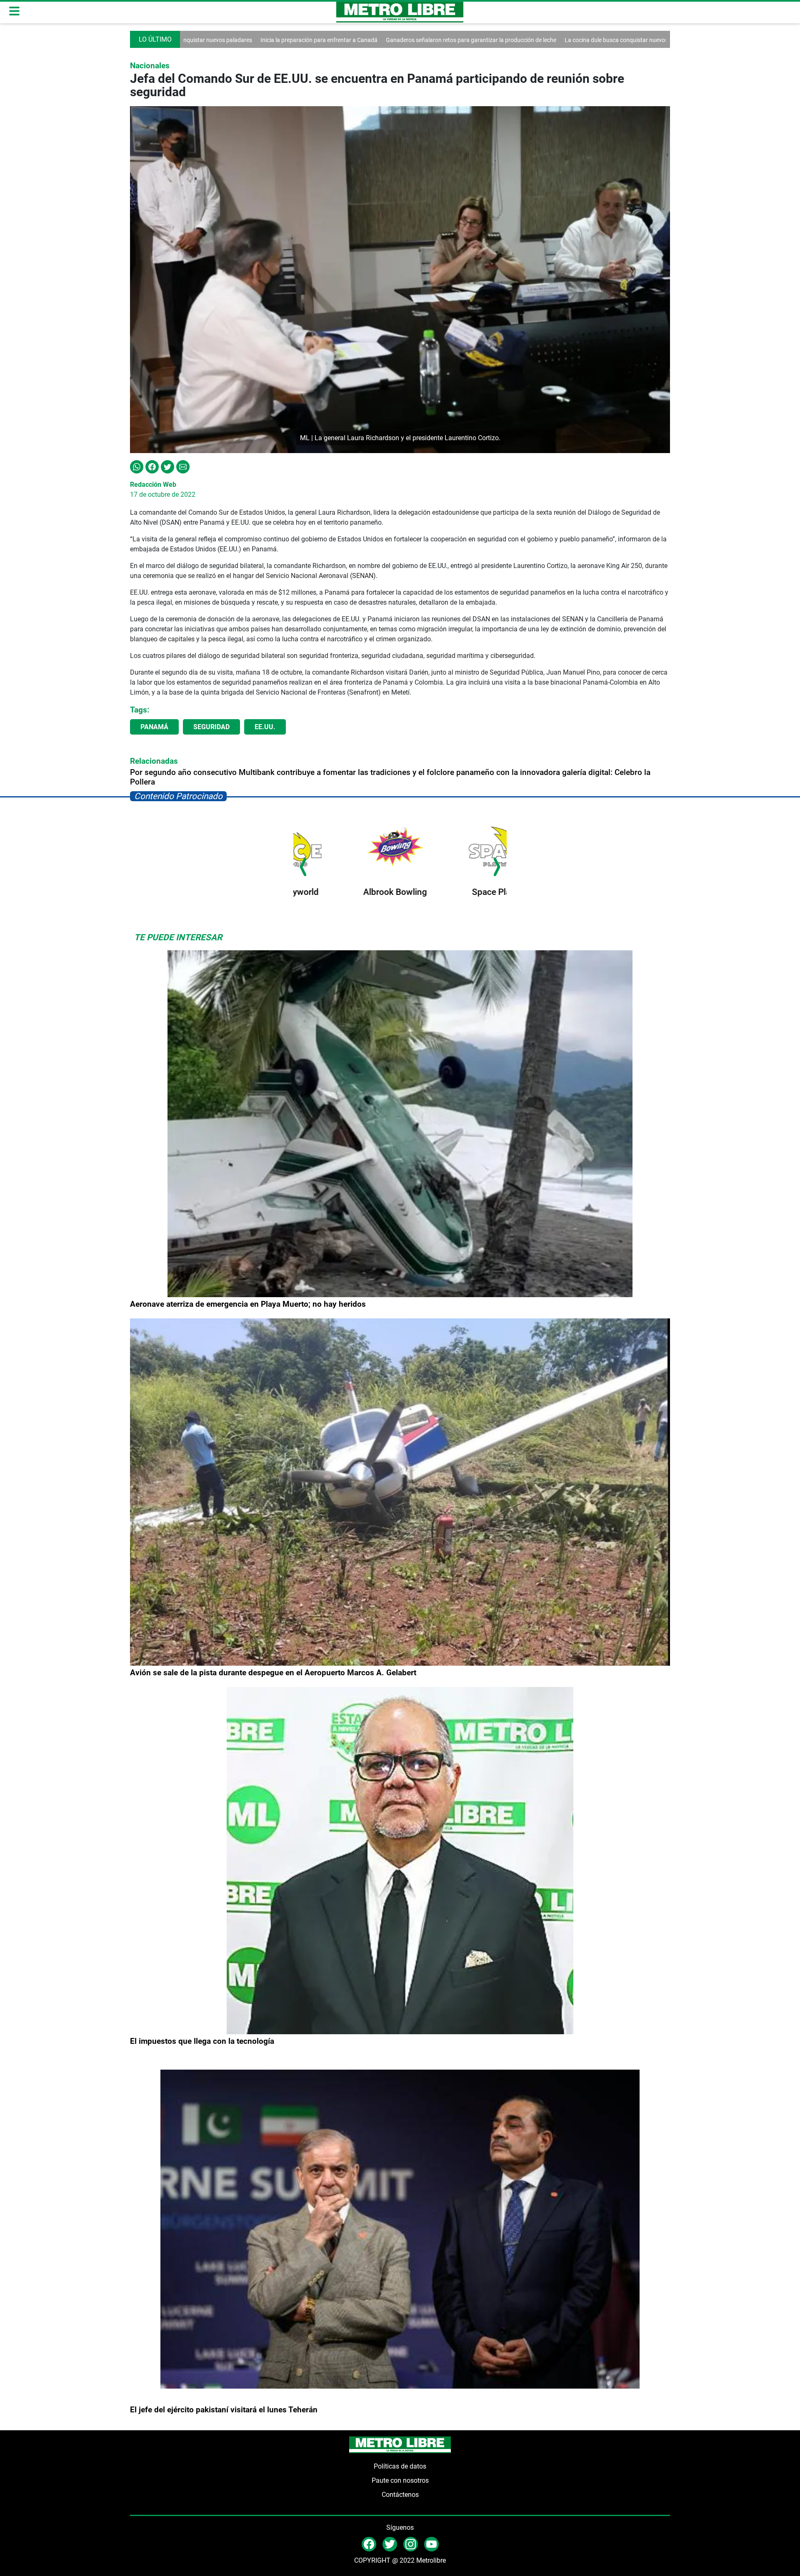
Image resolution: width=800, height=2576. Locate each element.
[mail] (411, 2544)
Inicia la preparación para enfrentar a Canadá (195, 40)
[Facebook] (152, 466)
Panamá (154, 727)
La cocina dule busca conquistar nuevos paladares (506, 40)
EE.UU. (265, 727)
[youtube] (431, 2544)
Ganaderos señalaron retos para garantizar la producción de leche (347, 40)
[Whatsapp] (137, 466)
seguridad (211, 727)
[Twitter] (167, 466)
